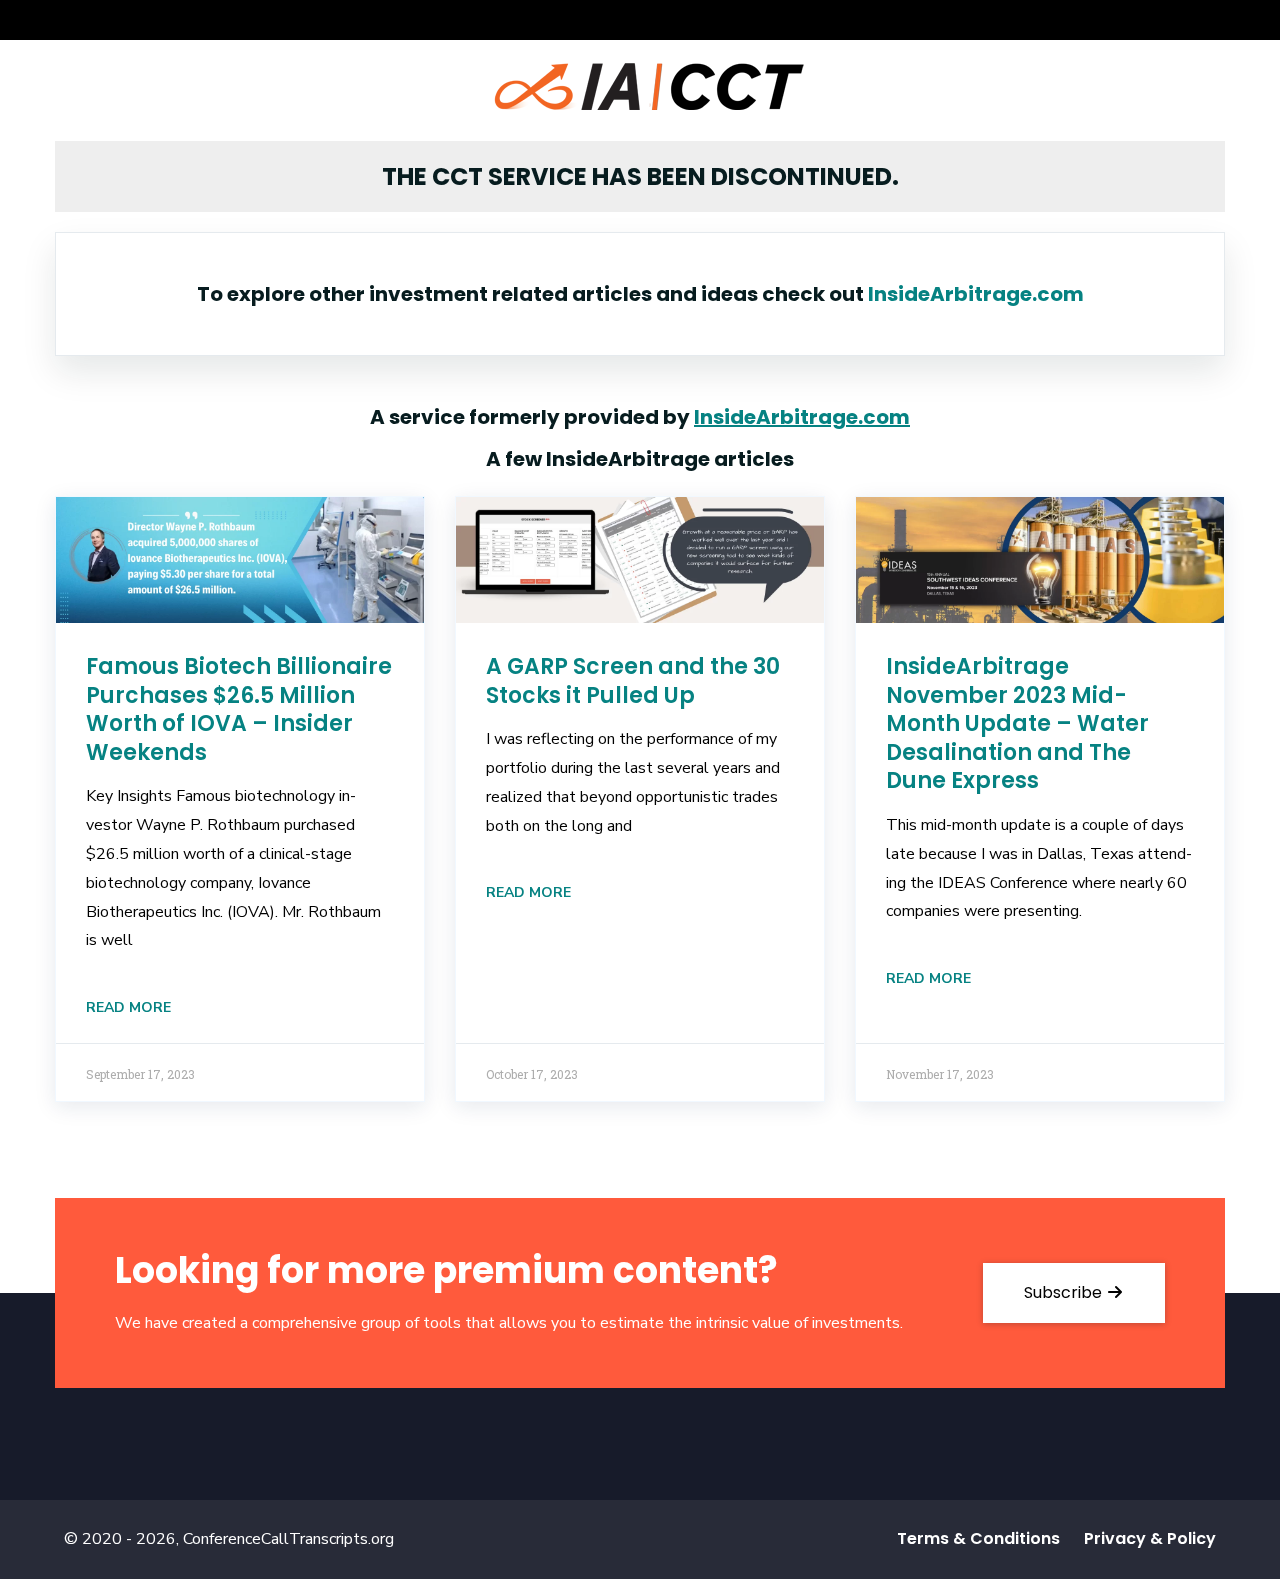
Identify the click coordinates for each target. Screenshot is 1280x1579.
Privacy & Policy (1150, 1538)
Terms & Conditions (978, 1538)
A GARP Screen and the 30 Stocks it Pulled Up (633, 681)
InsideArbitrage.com (976, 294)
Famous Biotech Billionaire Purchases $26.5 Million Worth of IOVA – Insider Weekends (239, 709)
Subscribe (1065, 1292)
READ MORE (128, 1007)
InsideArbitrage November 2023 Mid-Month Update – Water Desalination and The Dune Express (1017, 723)
